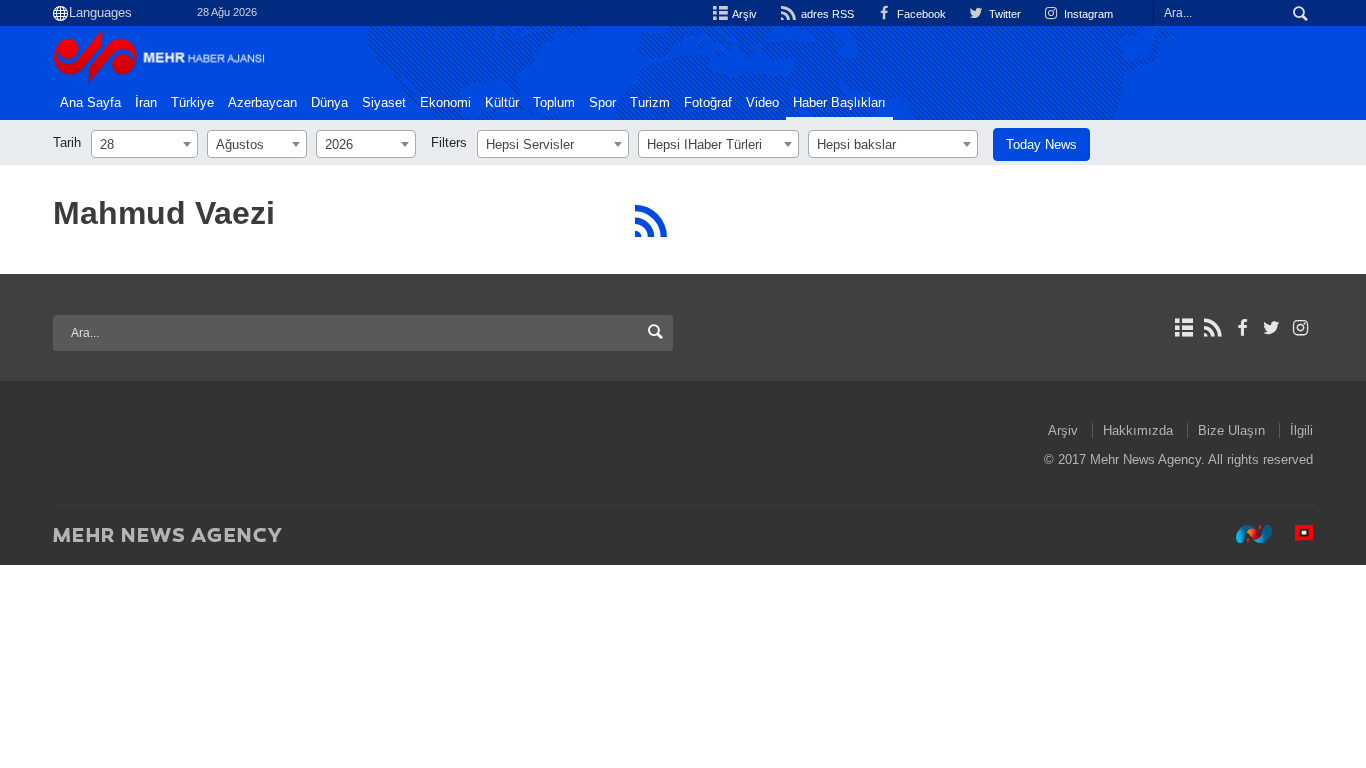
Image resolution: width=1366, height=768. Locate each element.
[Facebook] (1241, 328)
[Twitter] (1271, 328)
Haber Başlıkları (839, 103)
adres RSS (825, 14)
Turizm (650, 103)
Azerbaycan (262, 103)
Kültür (502, 103)
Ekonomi (445, 103)
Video (762, 103)
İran (146, 103)
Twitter (1003, 14)
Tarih (67, 142)
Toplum (554, 103)
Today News (1041, 144)
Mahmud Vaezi (164, 213)
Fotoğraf (708, 103)
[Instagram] (1300, 328)
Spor (602, 103)
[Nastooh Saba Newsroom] (1244, 534)
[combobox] (144, 144)
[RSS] (650, 221)
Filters (449, 142)
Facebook (920, 14)
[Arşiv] (1183, 328)
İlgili (1301, 430)
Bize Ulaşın (1231, 430)
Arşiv (743, 14)
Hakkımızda (1138, 430)
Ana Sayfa (90, 103)
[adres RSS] (1212, 328)
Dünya (329, 103)
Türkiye (192, 103)
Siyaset (384, 103)
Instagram (1087, 14)
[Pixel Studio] (1294, 534)
